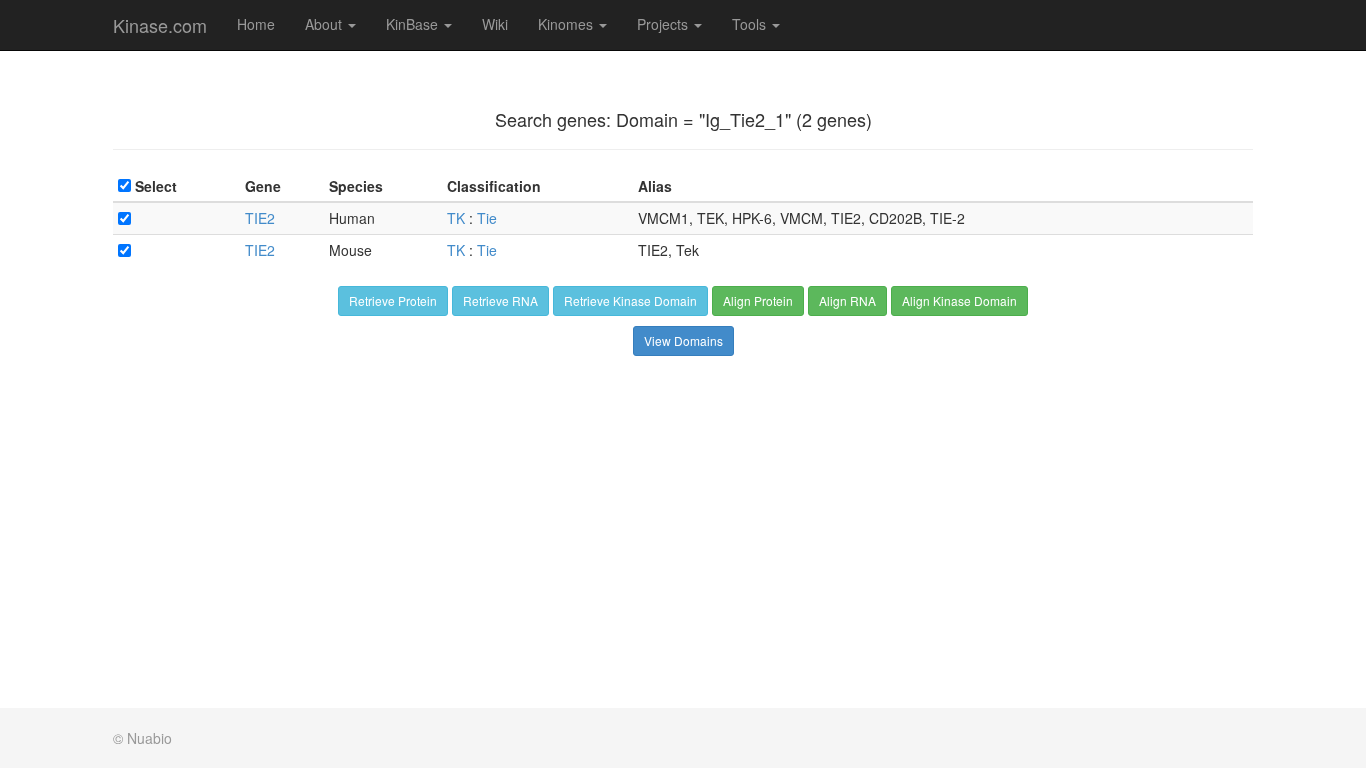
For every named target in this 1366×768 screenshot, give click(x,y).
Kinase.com (160, 25)
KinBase (414, 24)
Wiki (495, 24)
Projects (664, 24)
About (325, 24)
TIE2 (260, 218)
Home (256, 24)
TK (456, 218)
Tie (487, 218)
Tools (751, 24)
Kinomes (567, 24)
